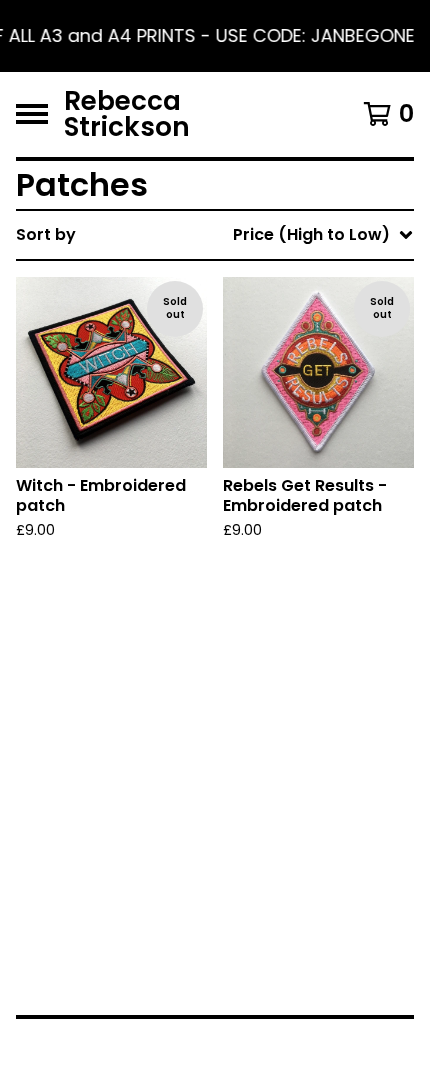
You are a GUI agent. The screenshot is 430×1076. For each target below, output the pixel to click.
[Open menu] (32, 114)
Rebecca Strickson (127, 114)
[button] (215, 36)
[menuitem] (215, 235)
